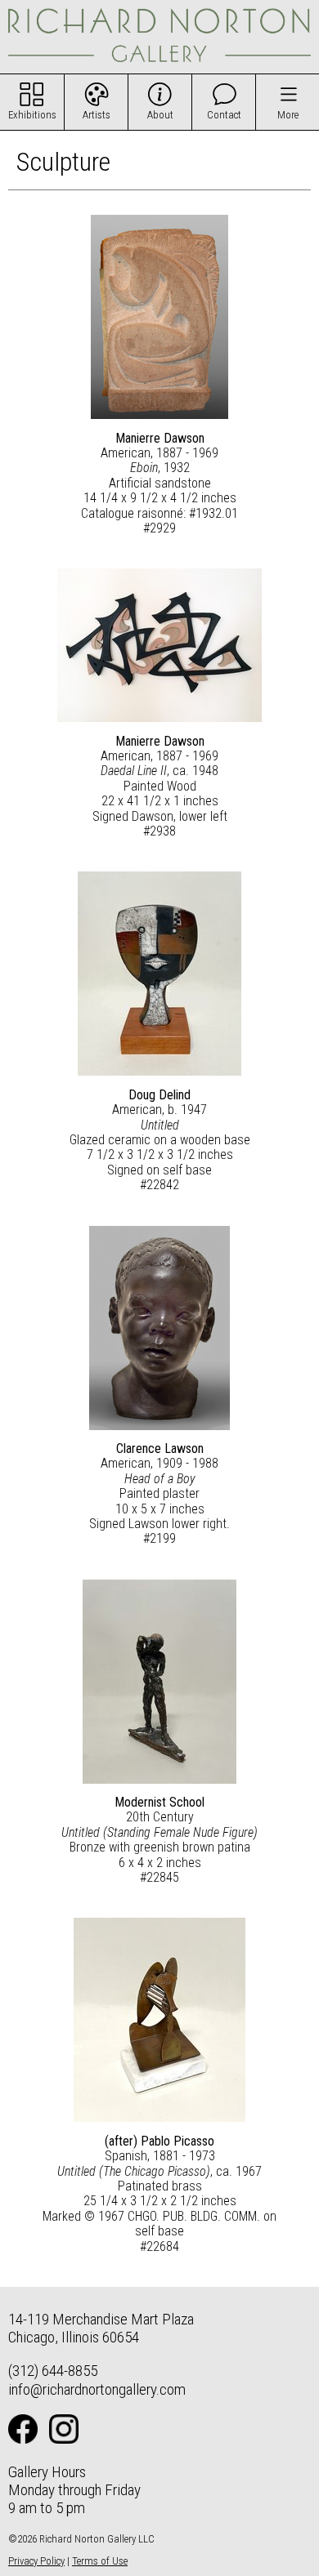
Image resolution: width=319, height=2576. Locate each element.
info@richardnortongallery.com (97, 2389)
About (160, 115)
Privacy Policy (36, 2561)
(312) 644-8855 (53, 2371)
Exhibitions (32, 115)
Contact (224, 115)
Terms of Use (100, 2561)
